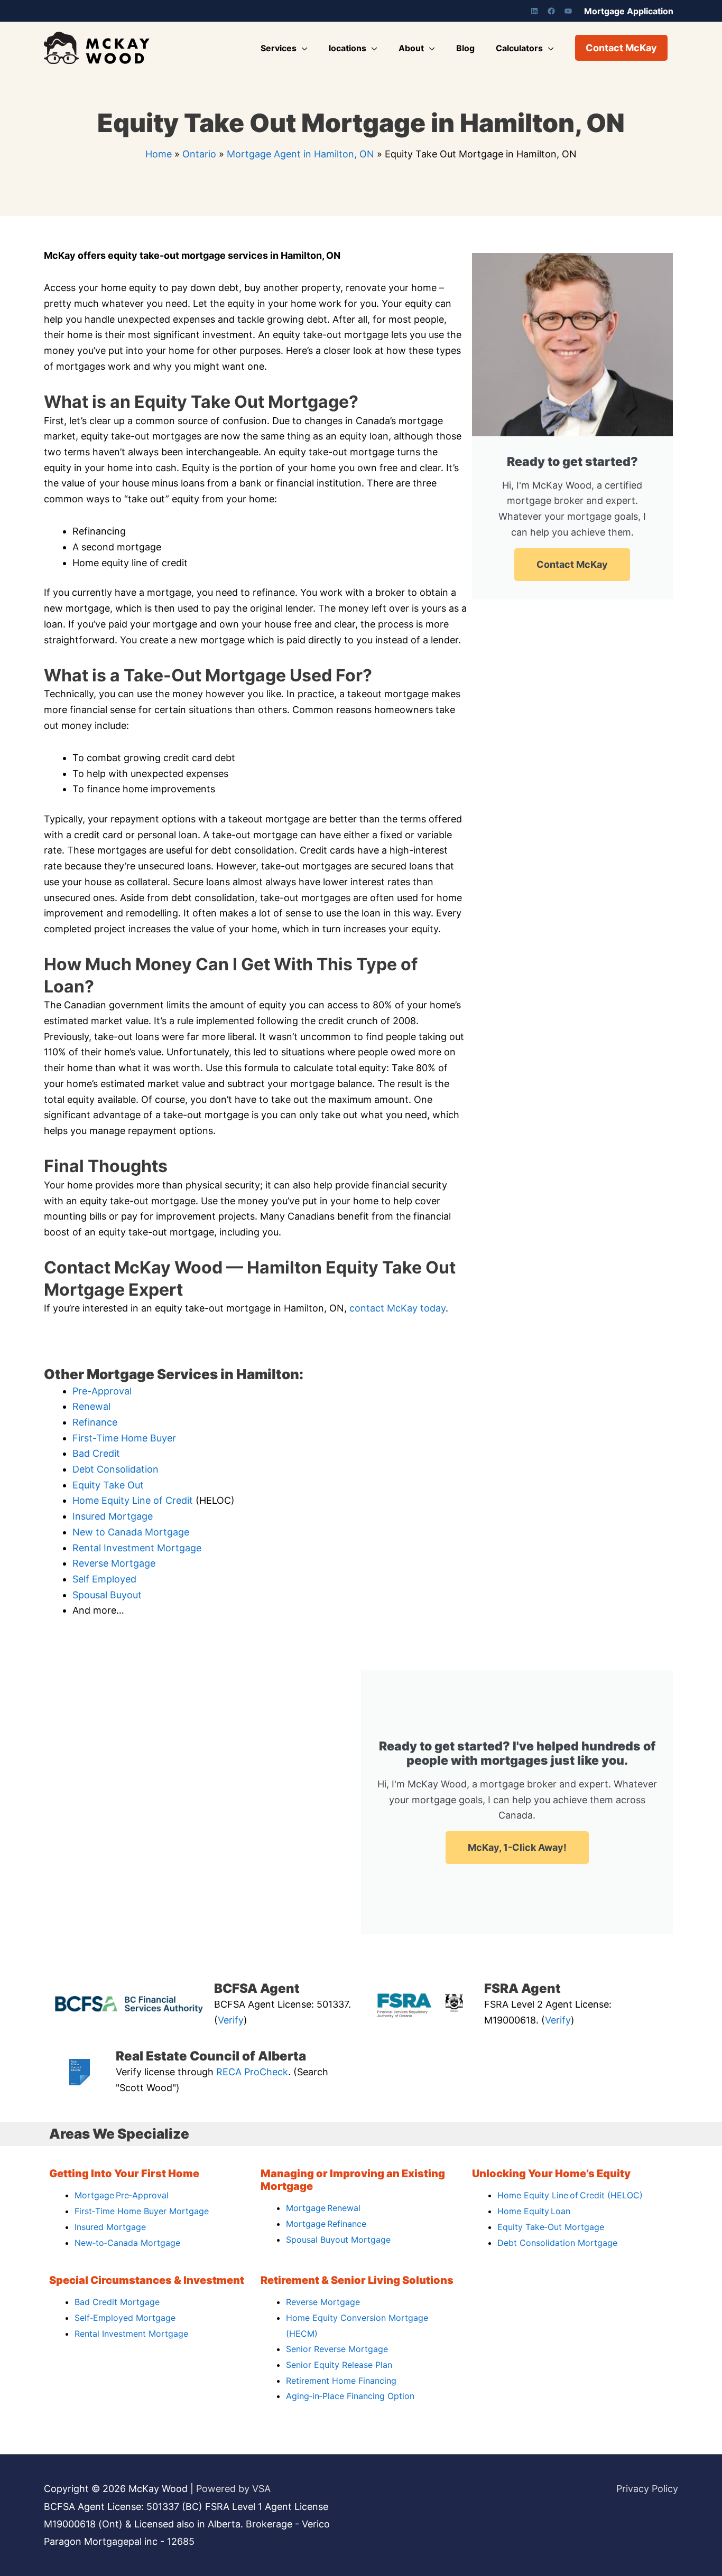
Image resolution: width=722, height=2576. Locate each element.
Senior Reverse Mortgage (337, 2349)
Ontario (199, 154)
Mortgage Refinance (326, 2224)
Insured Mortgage (113, 1516)
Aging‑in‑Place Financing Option (350, 2396)
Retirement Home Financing (341, 2381)
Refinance (95, 1422)
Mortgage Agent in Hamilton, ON (300, 154)
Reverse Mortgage (114, 1563)
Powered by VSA (233, 2489)
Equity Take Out (108, 1485)
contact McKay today (397, 1308)
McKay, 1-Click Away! (517, 1847)
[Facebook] (551, 11)
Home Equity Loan (534, 2211)
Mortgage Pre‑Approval (122, 2195)
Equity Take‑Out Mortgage (551, 2227)
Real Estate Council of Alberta (211, 2056)
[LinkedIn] (534, 11)
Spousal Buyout (107, 1595)
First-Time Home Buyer (124, 1438)
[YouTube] (568, 11)
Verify (231, 2020)
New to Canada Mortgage (131, 1532)
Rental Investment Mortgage (137, 1548)
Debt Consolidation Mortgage (557, 2243)
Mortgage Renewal (323, 2208)
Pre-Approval (102, 1391)
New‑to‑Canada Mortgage (127, 2243)
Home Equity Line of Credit (133, 1500)
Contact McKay (572, 564)
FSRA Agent (522, 1988)
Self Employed (104, 1579)
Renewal (91, 1406)
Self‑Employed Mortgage (125, 2318)
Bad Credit (96, 1453)
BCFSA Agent (257, 1988)
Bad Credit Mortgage (117, 2302)
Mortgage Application (629, 11)
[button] (621, 48)
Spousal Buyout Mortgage (338, 2240)
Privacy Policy (647, 2489)
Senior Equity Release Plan (339, 2365)
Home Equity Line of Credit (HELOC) (570, 2195)
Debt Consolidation (115, 1469)
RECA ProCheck (252, 2072)
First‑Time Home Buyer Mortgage (142, 2211)
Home (159, 154)
